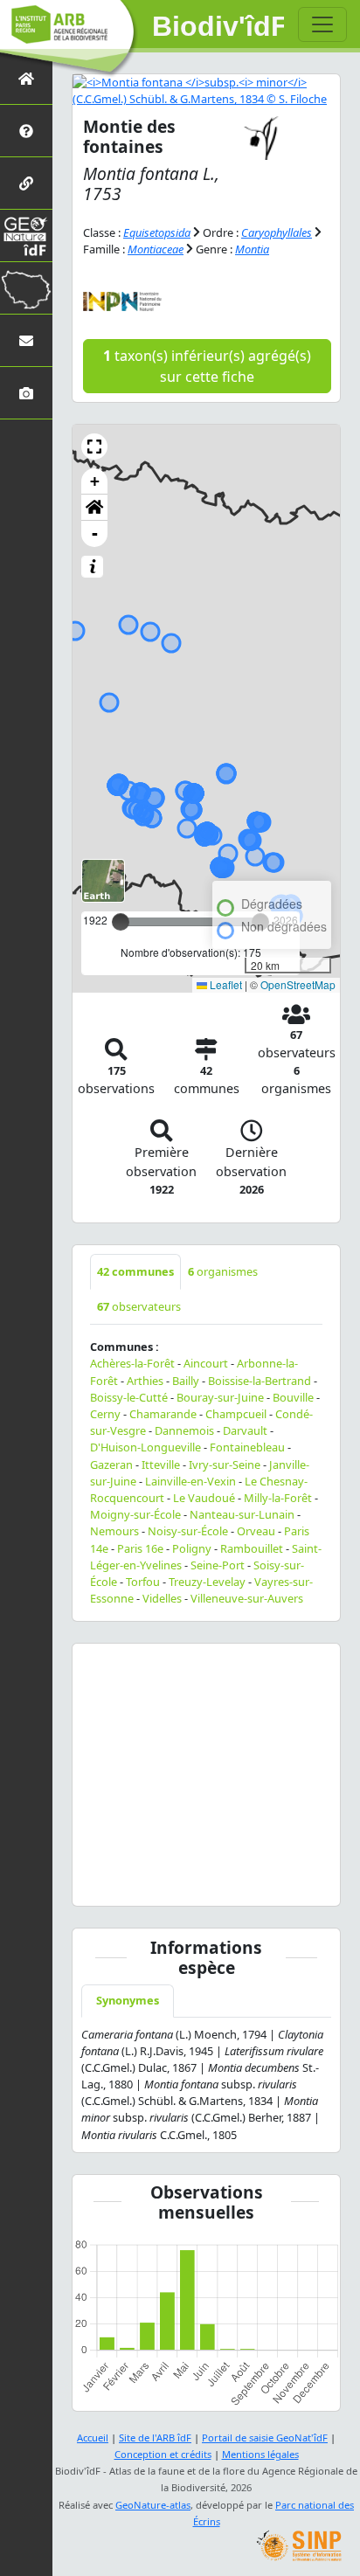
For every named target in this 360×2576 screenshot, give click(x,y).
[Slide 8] (220, 1882)
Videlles (162, 1598)
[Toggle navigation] (322, 24)
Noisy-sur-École (188, 1531)
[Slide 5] (177, 1882)
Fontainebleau (247, 1447)
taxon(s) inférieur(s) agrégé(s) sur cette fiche (207, 366)
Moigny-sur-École (135, 1514)
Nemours (114, 1531)
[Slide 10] (249, 1882)
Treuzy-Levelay (207, 1582)
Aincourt (206, 1363)
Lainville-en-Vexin (190, 1481)
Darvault (245, 1430)
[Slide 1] (120, 1882)
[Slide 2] (134, 1882)
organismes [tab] (223, 1271)
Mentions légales (260, 2454)
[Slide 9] (235, 1882)
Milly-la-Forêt (278, 1498)
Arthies (145, 1381)
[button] (94, 447)
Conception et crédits (163, 2454)
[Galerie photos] (26, 393)
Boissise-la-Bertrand (260, 1381)
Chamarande (163, 1414)
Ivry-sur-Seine (225, 1465)
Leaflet (225, 984)
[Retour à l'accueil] (26, 78)
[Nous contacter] (26, 340)
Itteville (161, 1465)
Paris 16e (140, 1548)
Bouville (293, 1397)
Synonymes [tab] (128, 2000)
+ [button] (95, 481)
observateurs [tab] (139, 1306)
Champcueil (236, 1414)
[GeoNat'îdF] (26, 235)
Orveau (256, 1531)
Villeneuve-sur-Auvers (247, 1598)
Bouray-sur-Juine (220, 1397)
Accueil (93, 2438)
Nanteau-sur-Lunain (242, 1514)
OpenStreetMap (298, 984)
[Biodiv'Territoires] (26, 288)
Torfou (143, 1582)
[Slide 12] (278, 1882)
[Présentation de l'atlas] (26, 131)
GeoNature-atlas (153, 2505)
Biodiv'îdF (218, 26)
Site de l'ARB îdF (155, 2438)
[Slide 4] (163, 1882)
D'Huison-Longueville (145, 1447)
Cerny (105, 1414)
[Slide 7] (206, 1882)
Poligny (192, 1548)
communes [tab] (135, 1271)
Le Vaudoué (204, 1498)
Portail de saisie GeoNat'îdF (265, 2438)
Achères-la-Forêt (132, 1363)
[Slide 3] (149, 1882)
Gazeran (111, 1465)
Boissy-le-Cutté (129, 1397)
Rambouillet (252, 1548)
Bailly (186, 1381)
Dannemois (184, 1430)
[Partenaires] (26, 183)
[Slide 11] (264, 1882)
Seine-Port (218, 1565)
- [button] (95, 533)
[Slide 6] (191, 1882)
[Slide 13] (293, 1882)
